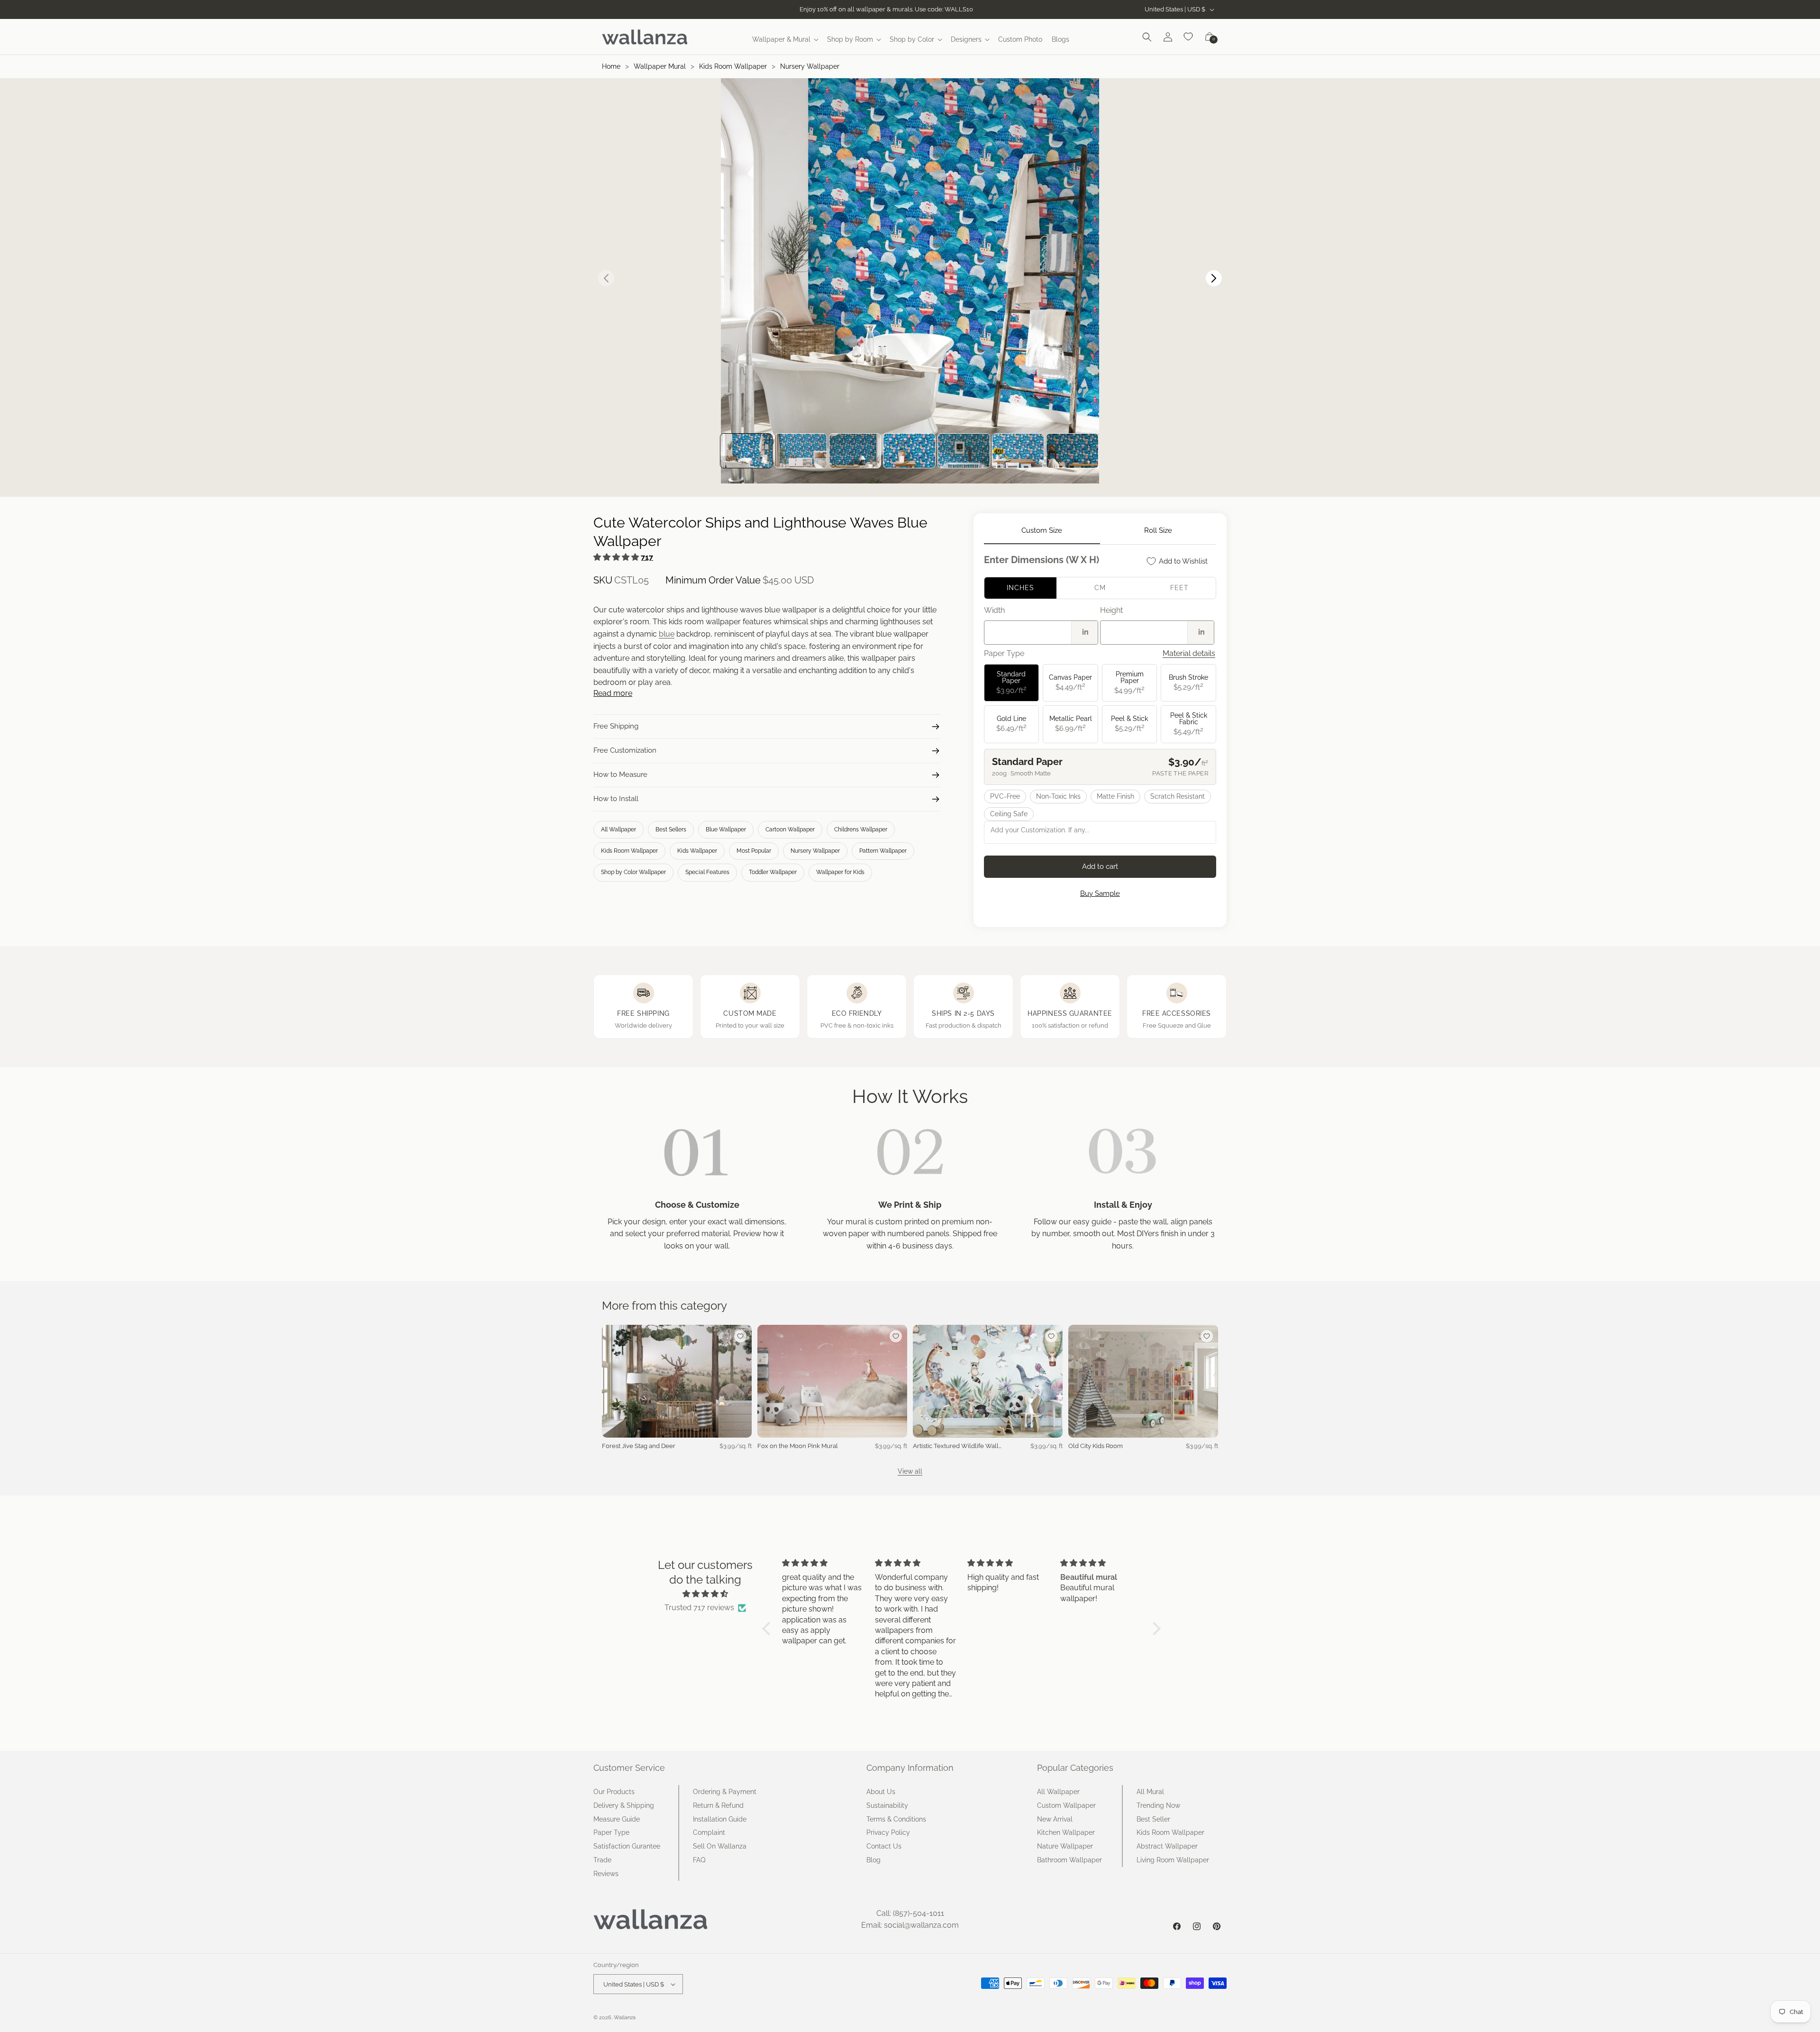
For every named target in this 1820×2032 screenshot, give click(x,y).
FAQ (699, 1860)
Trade (602, 1860)
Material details (1189, 653)
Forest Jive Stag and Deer (639, 1446)
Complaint (709, 1832)
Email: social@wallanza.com (910, 1925)
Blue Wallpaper (726, 829)
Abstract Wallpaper (1167, 1846)
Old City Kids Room (1096, 1446)
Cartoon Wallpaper (790, 829)
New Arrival (1055, 1819)
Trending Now (1158, 1805)
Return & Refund (718, 1805)
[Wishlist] (1189, 37)
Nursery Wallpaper (810, 66)
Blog (874, 1860)
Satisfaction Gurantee (627, 1846)
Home (611, 66)
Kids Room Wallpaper (733, 66)
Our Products (614, 1792)
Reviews (606, 1874)
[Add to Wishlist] (740, 1336)
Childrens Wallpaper (861, 829)
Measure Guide (617, 1819)
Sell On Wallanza (720, 1846)
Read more (613, 693)
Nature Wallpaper (1065, 1846)
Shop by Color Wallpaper (633, 872)
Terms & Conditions (896, 1819)
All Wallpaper (619, 829)
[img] (705, 1594)
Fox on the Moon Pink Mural (798, 1446)
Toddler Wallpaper (773, 872)
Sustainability (887, 1805)
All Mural (1150, 1792)
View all (910, 1471)
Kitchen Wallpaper (1066, 1832)
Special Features (707, 872)
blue (667, 634)
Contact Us (884, 1846)
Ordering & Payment (725, 1792)
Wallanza (625, 2018)
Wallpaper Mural (660, 66)
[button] (785, 39)
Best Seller (1153, 1819)
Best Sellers (671, 829)
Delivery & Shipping (624, 1805)
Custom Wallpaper (1066, 1805)
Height (1111, 610)
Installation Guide (720, 1819)
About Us (881, 1792)
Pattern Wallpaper (883, 851)
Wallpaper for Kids (840, 872)
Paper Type (611, 1832)
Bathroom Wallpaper (1069, 1860)
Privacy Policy (888, 1832)
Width (994, 610)
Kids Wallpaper (697, 851)
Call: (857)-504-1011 (910, 1913)
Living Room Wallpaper (1173, 1860)
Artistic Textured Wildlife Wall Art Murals (956, 1446)
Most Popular (754, 851)
